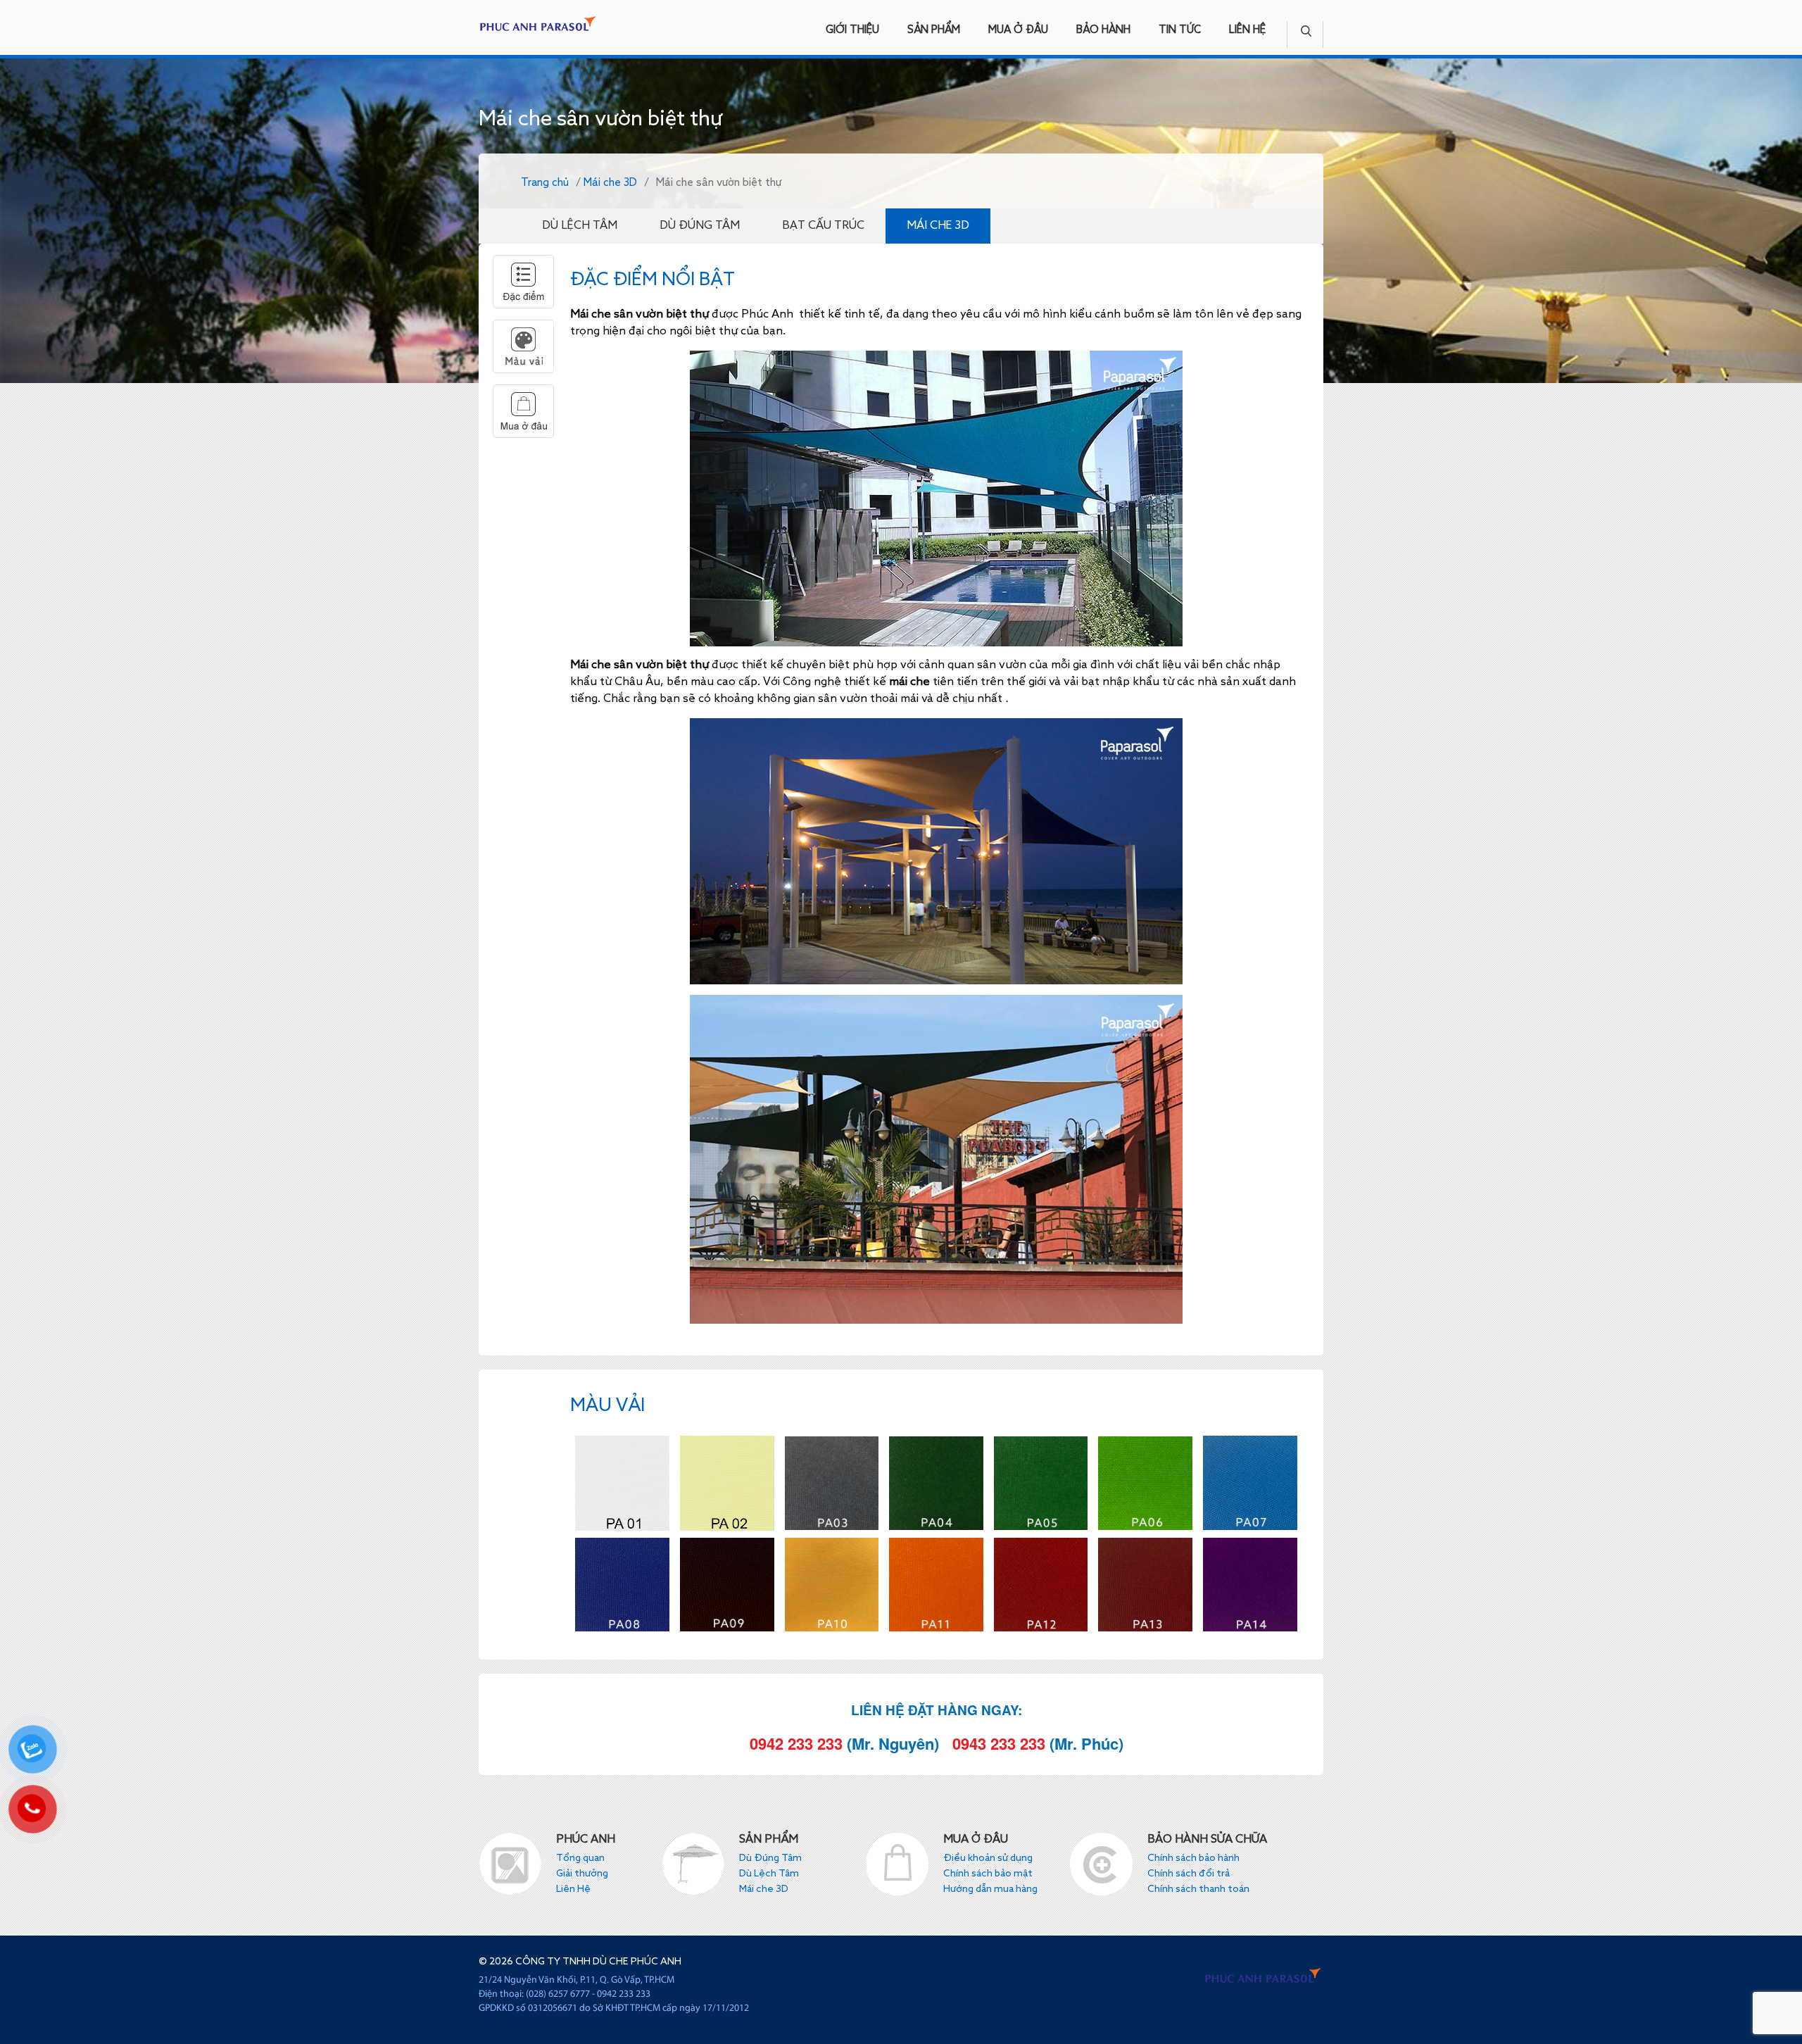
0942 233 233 (796, 1743)
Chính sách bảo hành (1193, 1858)
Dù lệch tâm (580, 226)
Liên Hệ (1247, 30)
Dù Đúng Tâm (770, 1858)
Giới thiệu (852, 30)
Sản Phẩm (934, 30)
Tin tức (1180, 30)
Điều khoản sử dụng (988, 1858)
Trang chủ (545, 183)
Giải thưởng (582, 1874)
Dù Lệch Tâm (769, 1874)
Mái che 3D (610, 183)
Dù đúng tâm (700, 226)
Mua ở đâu (1018, 30)
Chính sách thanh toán (1198, 1889)
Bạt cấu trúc (823, 226)
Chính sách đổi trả (1189, 1874)
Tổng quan (580, 1858)
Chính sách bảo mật (988, 1874)
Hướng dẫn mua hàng (990, 1889)
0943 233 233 (999, 1743)
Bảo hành (1103, 30)
